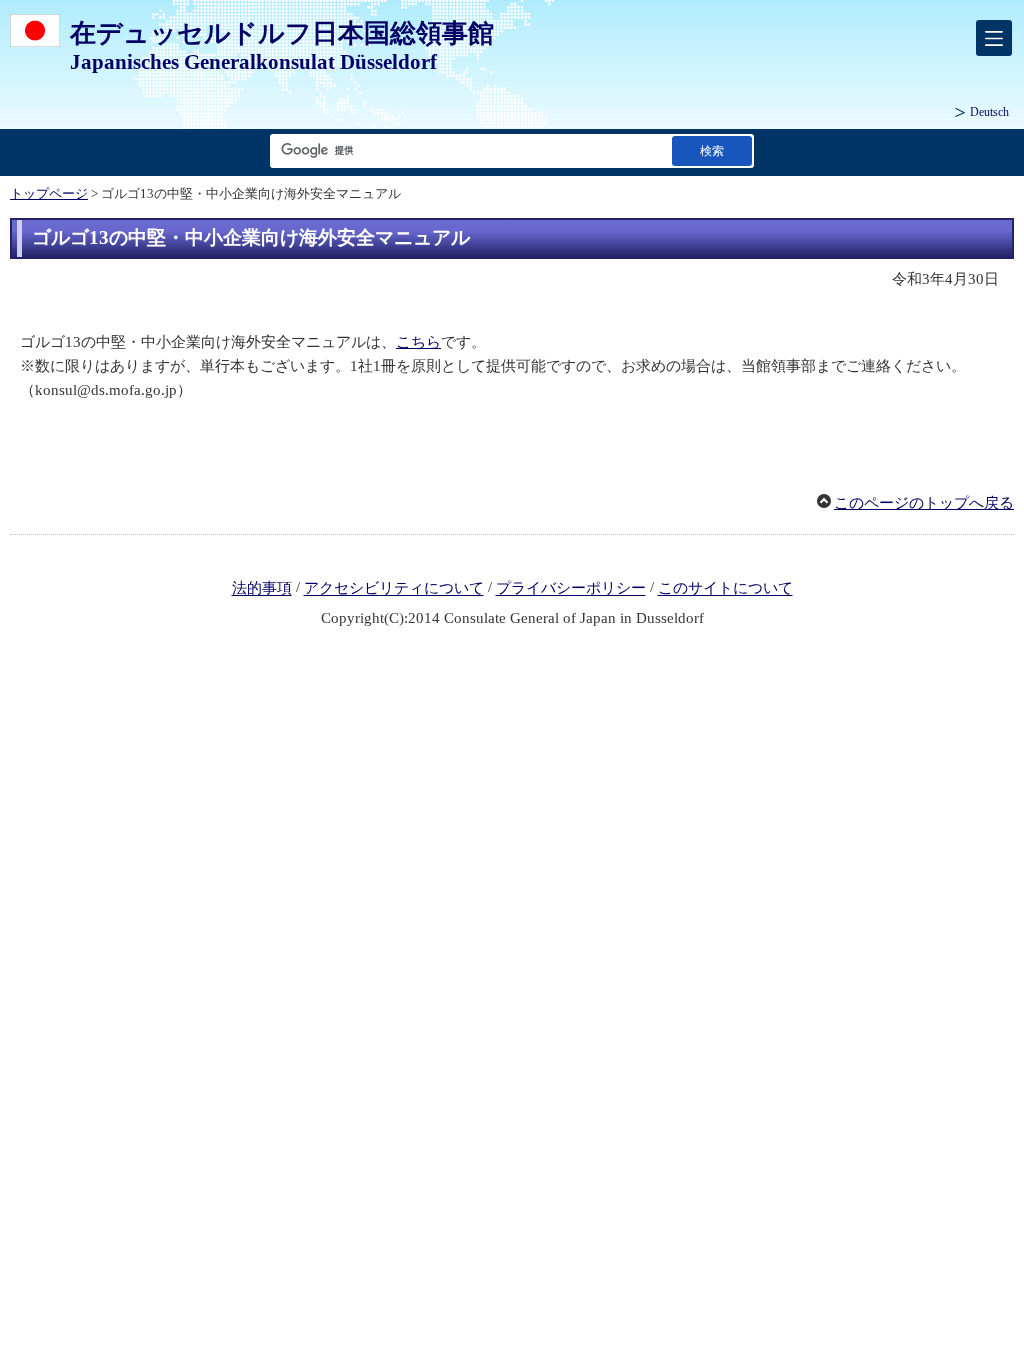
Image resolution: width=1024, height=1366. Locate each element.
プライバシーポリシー (571, 589)
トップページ (49, 194)
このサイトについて (725, 589)
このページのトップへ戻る (924, 503)
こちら (418, 342)
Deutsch (989, 112)
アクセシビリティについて (394, 589)
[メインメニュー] (994, 38)
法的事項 (262, 589)
